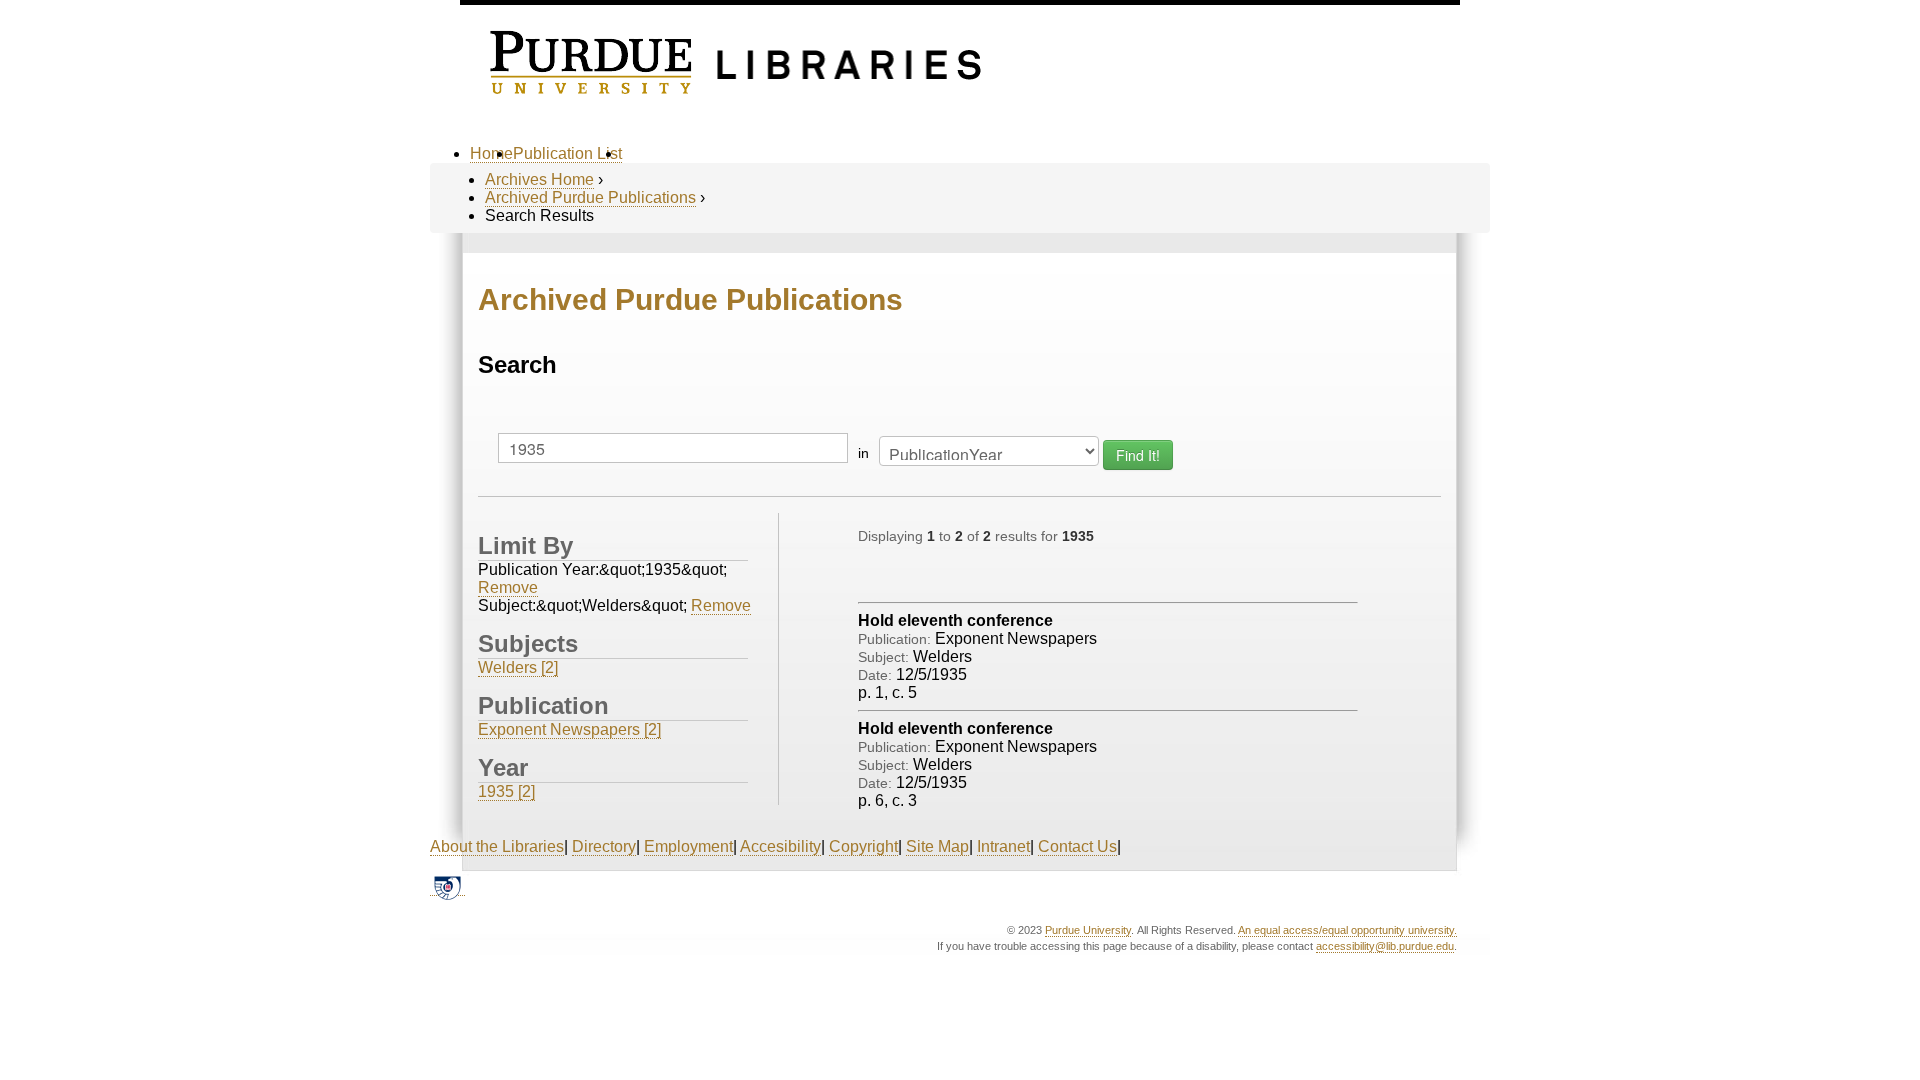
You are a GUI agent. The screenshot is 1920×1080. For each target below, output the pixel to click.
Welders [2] (518, 667)
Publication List (567, 153)
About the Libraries (497, 846)
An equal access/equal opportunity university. (1347, 930)
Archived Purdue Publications (590, 197)
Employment (688, 846)
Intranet (1003, 846)
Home (491, 153)
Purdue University (1088, 930)
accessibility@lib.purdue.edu (1385, 946)
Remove (508, 587)
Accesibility (780, 846)
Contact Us (1077, 846)
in (863, 453)
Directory (604, 846)
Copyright (863, 846)
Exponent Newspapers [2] (569, 729)
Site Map (937, 846)
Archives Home (539, 179)
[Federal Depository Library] (447, 887)
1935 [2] (506, 791)
